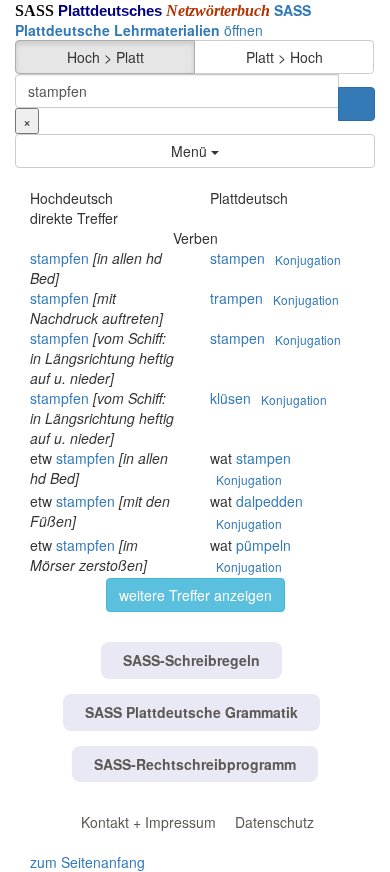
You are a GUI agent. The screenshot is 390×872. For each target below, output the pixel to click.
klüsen (230, 398)
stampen (237, 258)
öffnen (163, 20)
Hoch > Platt (105, 57)
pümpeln (263, 545)
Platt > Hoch (284, 57)
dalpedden (269, 501)
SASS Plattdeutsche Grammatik (191, 712)
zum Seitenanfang (87, 862)
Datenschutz (274, 822)
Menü (191, 151)
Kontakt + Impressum (148, 822)
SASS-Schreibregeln (191, 660)
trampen (236, 298)
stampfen (59, 258)
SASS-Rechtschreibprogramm (195, 764)
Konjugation (308, 259)
